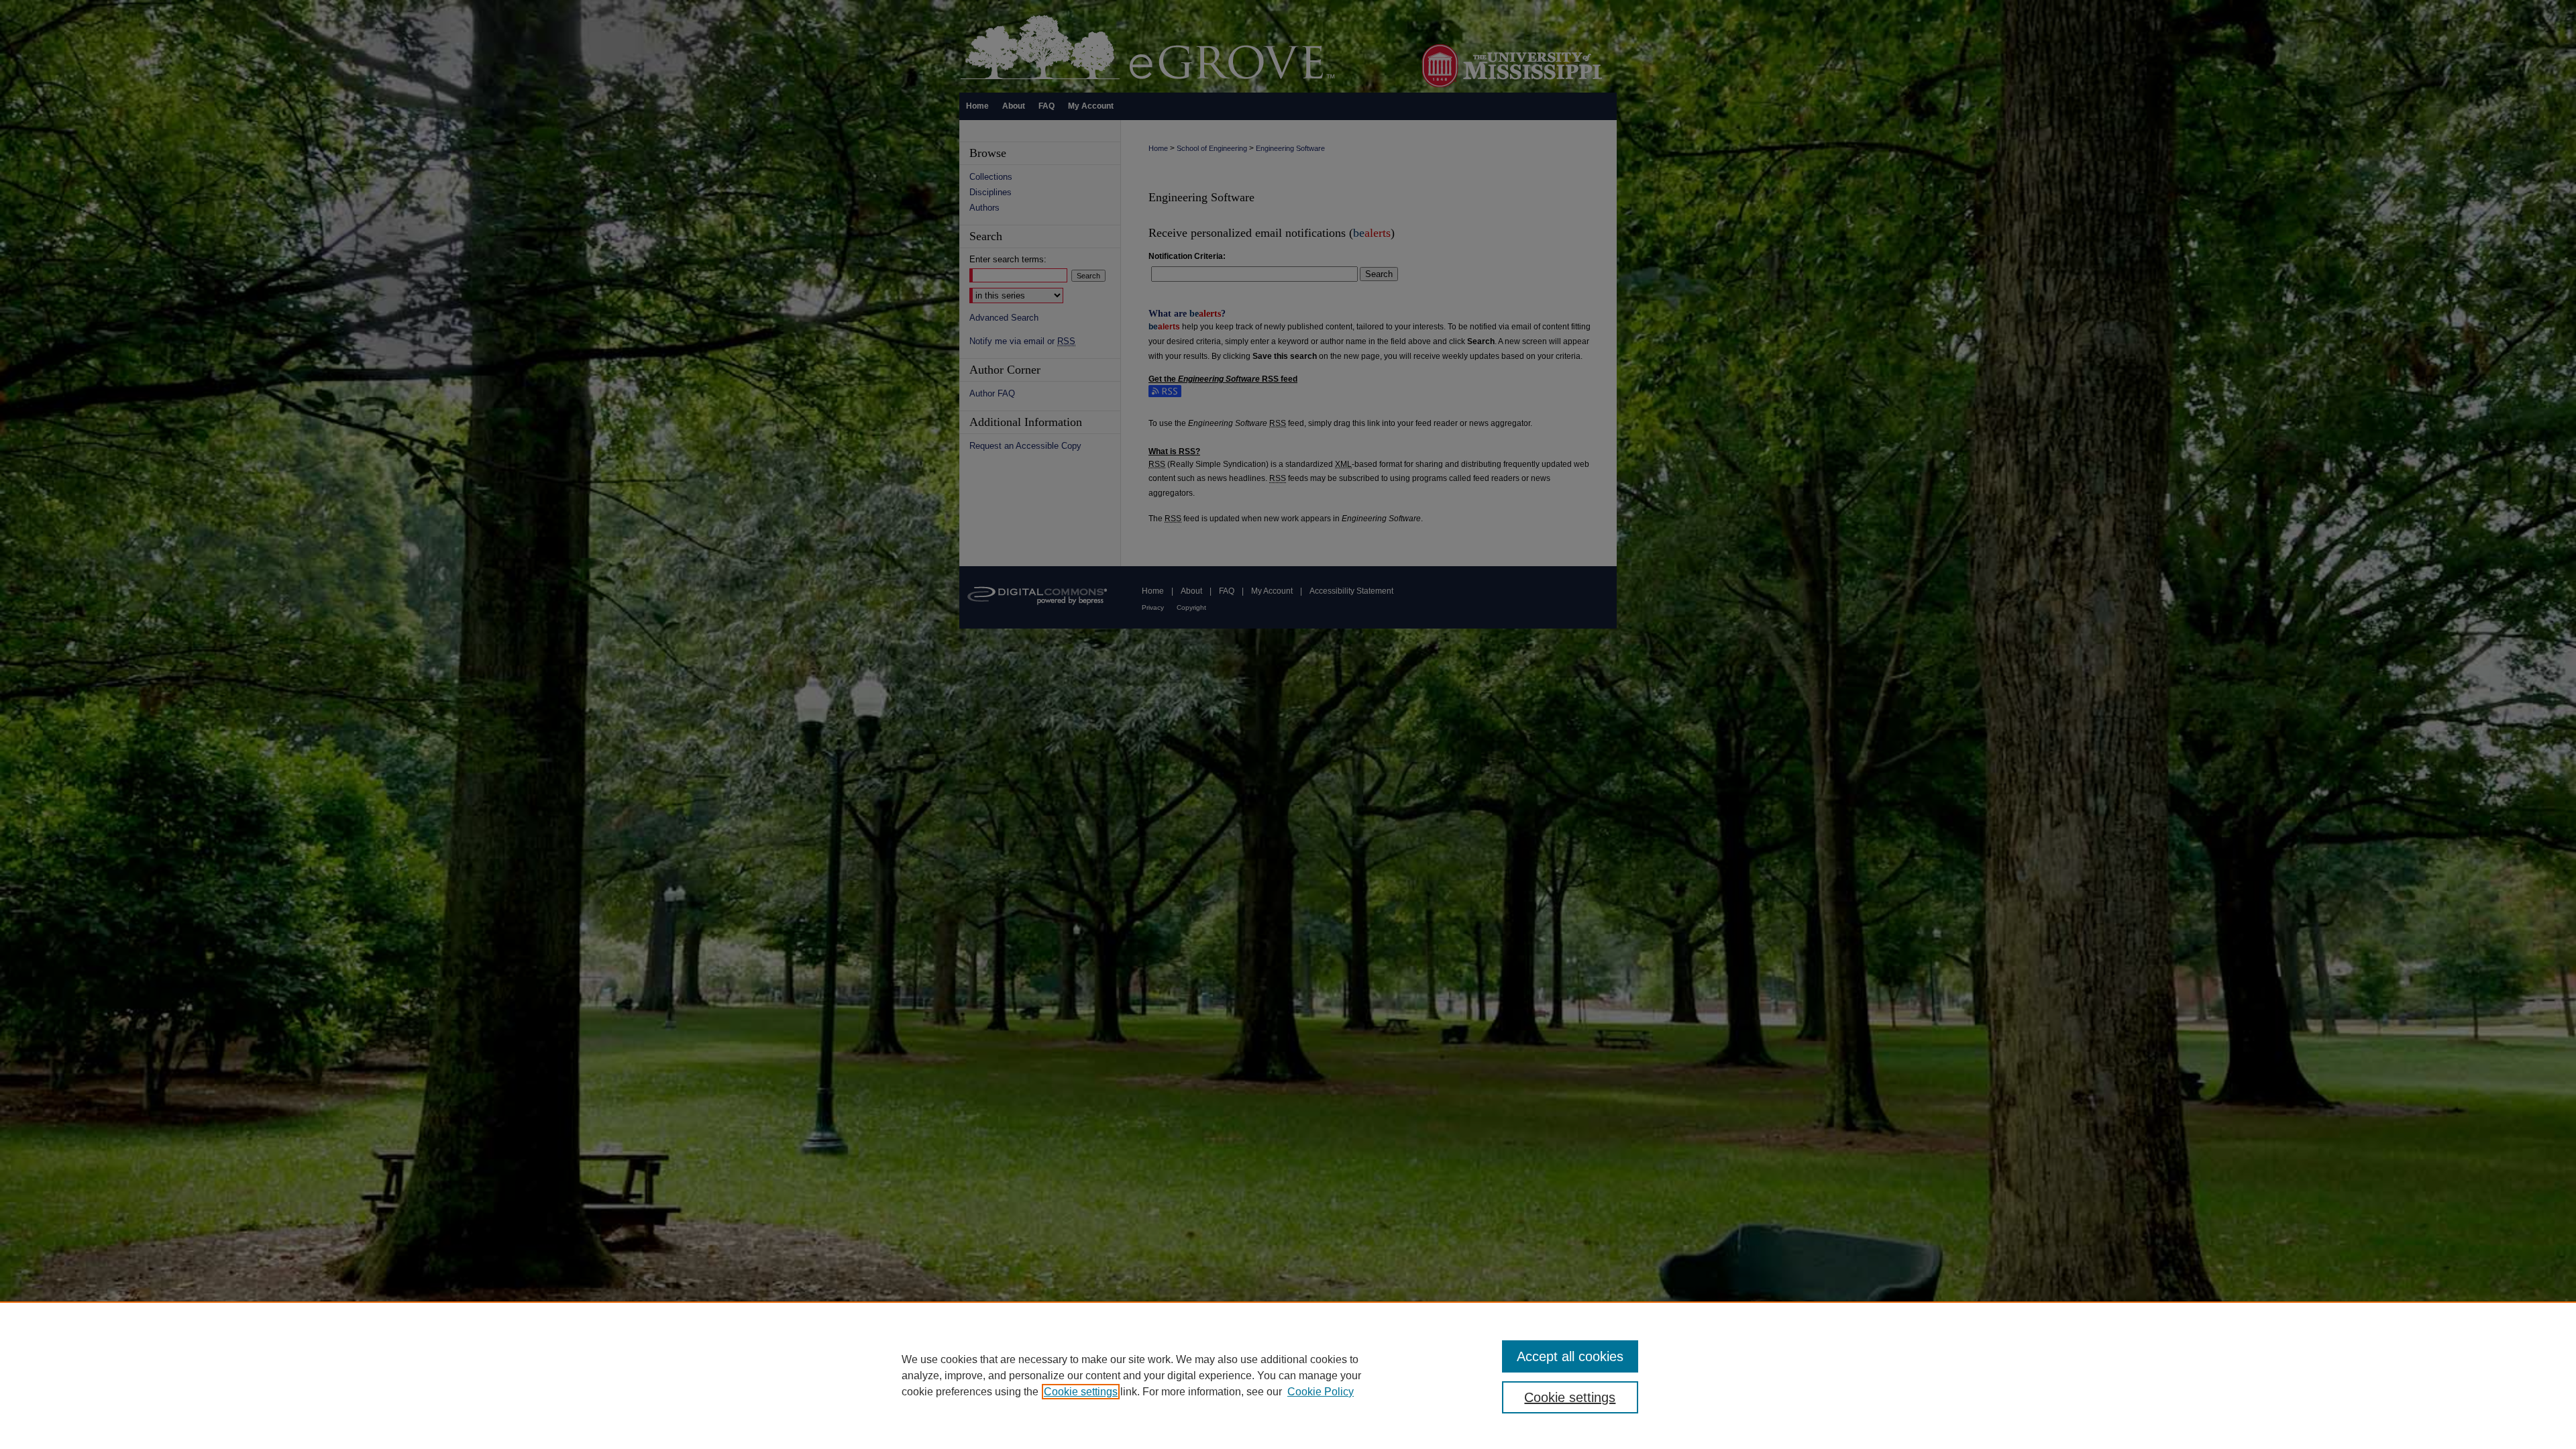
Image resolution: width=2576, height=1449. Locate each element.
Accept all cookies (1570, 1356)
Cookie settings (1081, 1392)
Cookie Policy (1321, 1392)
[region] (1288, 1375)
